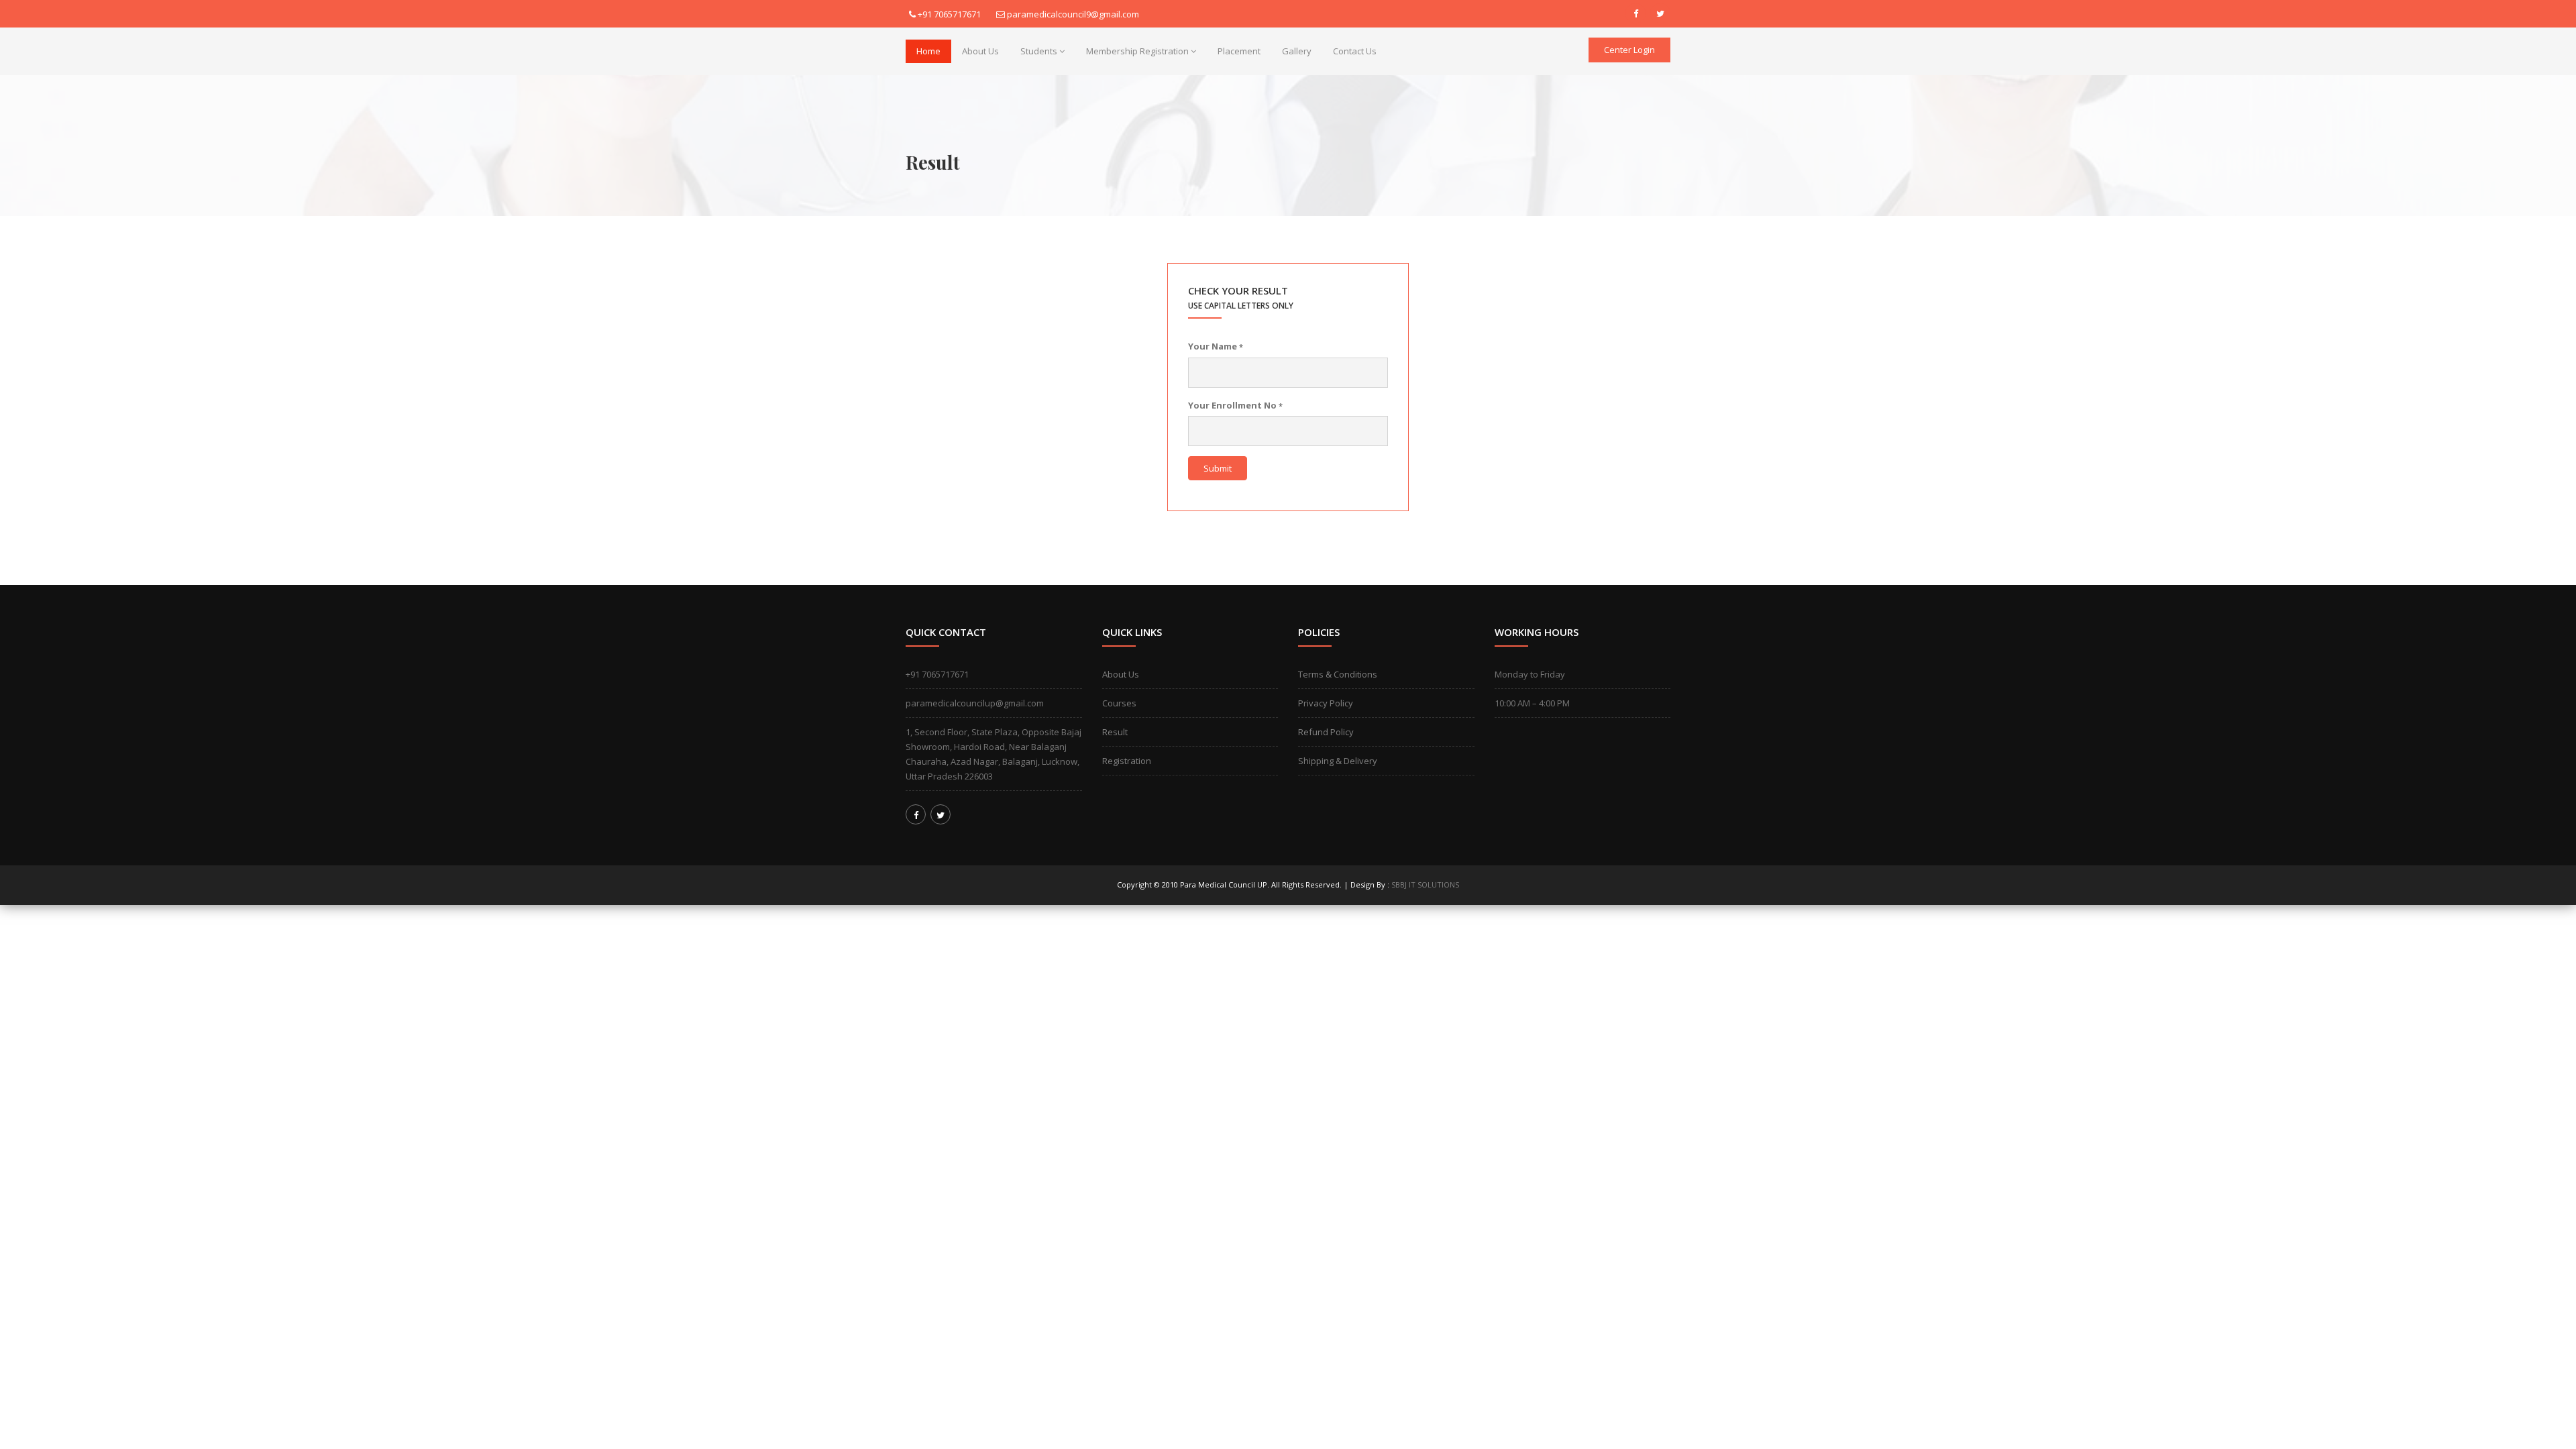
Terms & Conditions (1338, 674)
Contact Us (1355, 51)
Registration (1127, 761)
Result (1115, 732)
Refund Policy (1326, 732)
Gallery (1297, 51)
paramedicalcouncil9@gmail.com (1073, 14)
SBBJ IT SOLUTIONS (1425, 884)
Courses (1119, 703)
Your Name (1216, 346)
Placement (1239, 51)
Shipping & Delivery (1338, 761)
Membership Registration (1137, 51)
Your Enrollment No (1235, 405)
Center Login (1629, 50)
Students (1039, 51)
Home (928, 51)
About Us (980, 51)
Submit (1218, 468)
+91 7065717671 (949, 14)
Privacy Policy (1326, 703)
